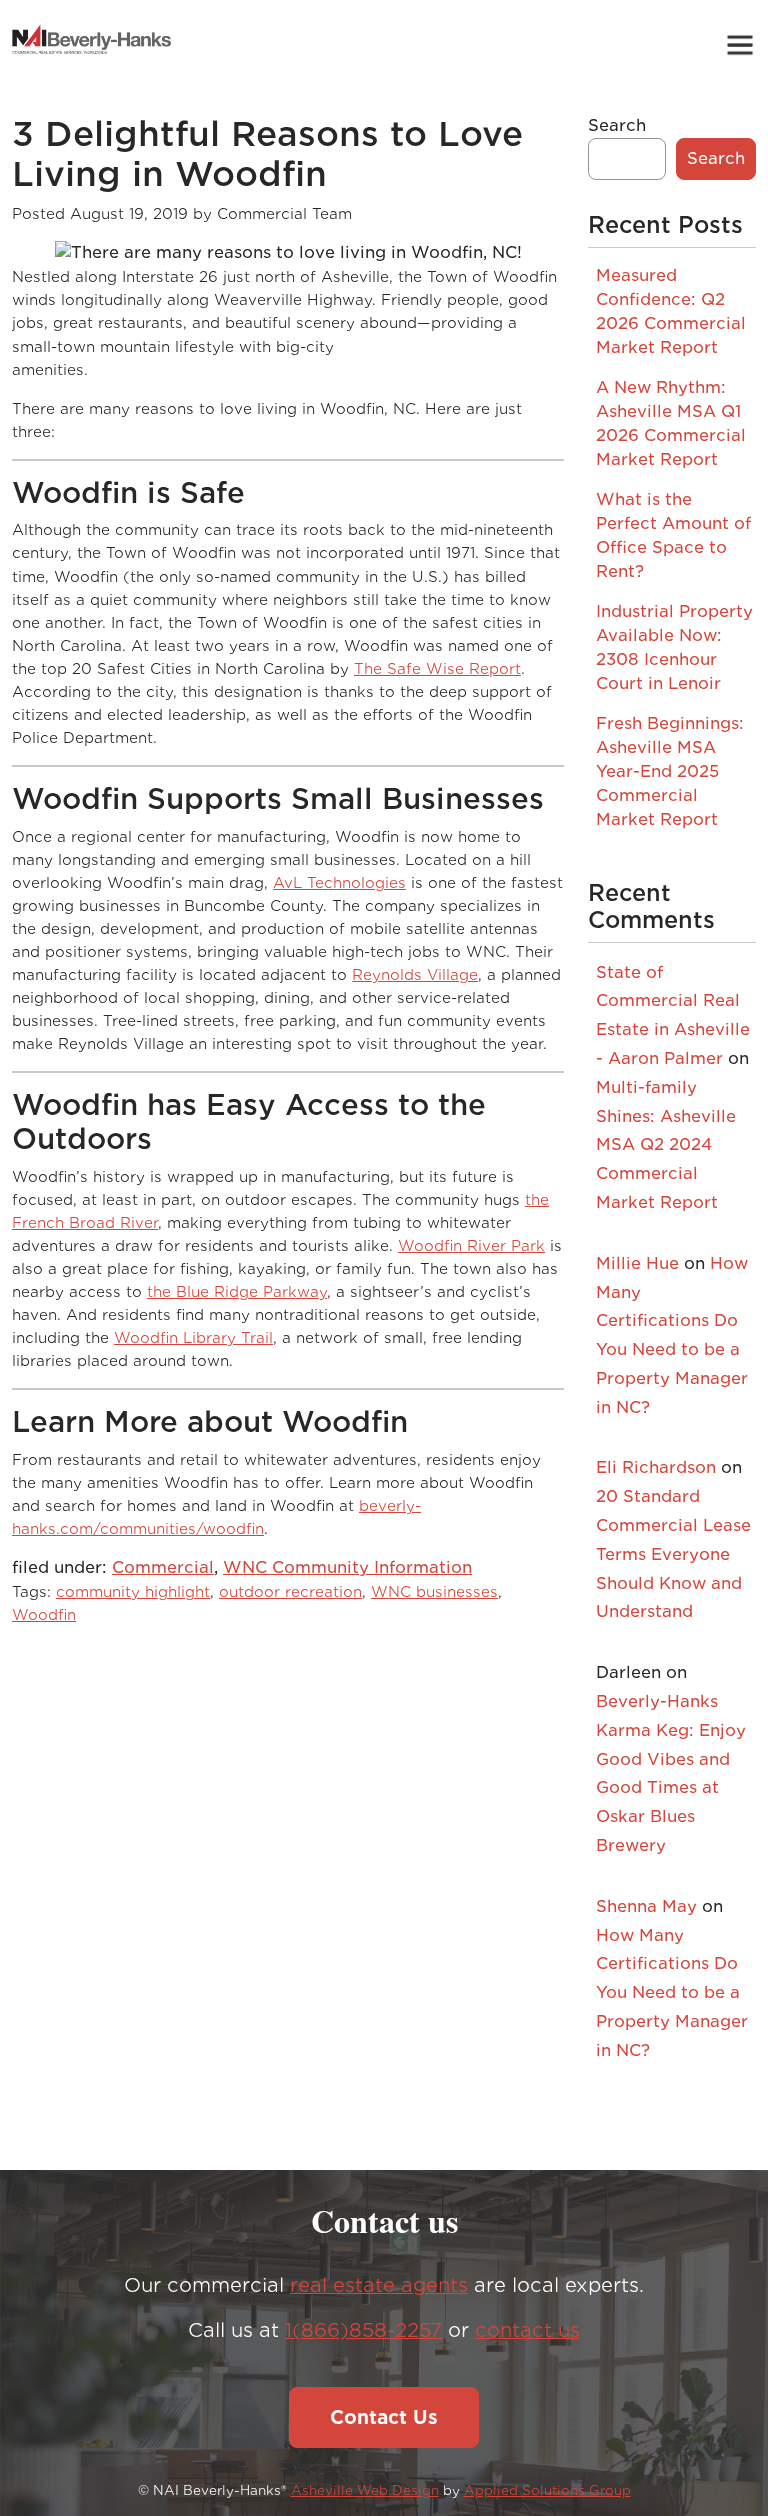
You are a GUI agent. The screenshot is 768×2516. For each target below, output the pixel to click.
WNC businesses (434, 1591)
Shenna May (646, 1906)
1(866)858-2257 (363, 2330)
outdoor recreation (290, 1591)
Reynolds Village (415, 974)
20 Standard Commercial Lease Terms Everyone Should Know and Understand (673, 1554)
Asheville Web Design (365, 2490)
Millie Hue (637, 1263)
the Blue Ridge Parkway (237, 1291)
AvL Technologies (339, 882)
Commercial (163, 1567)
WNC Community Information (347, 1567)
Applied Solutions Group (547, 2490)
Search (617, 125)
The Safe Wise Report (437, 668)
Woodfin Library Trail (193, 1337)
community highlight (133, 1591)
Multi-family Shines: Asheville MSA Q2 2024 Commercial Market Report (666, 1145)
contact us (527, 2330)
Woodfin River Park (471, 1245)
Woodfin (44, 1614)
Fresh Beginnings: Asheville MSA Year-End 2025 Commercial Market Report (670, 771)
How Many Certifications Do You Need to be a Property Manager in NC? (672, 1993)
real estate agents (379, 2285)
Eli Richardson (656, 1467)
